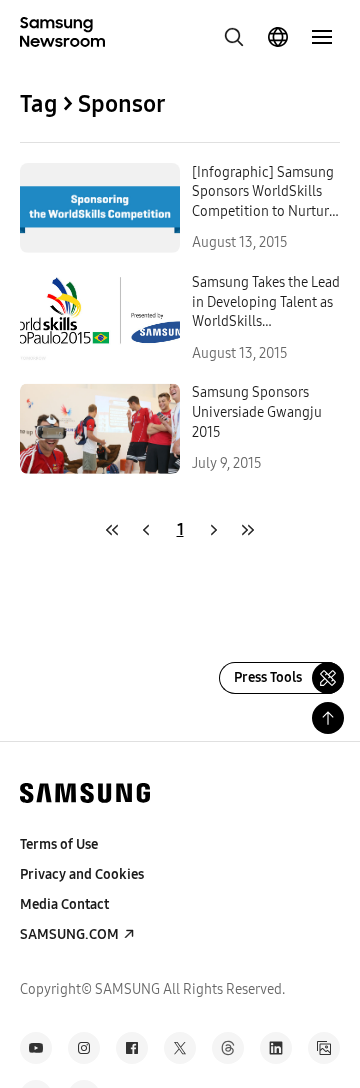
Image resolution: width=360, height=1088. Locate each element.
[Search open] (234, 37)
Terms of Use (59, 844)
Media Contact (64, 904)
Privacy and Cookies (82, 874)
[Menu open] (322, 37)
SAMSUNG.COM (69, 934)
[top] (328, 718)
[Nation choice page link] (278, 37)
